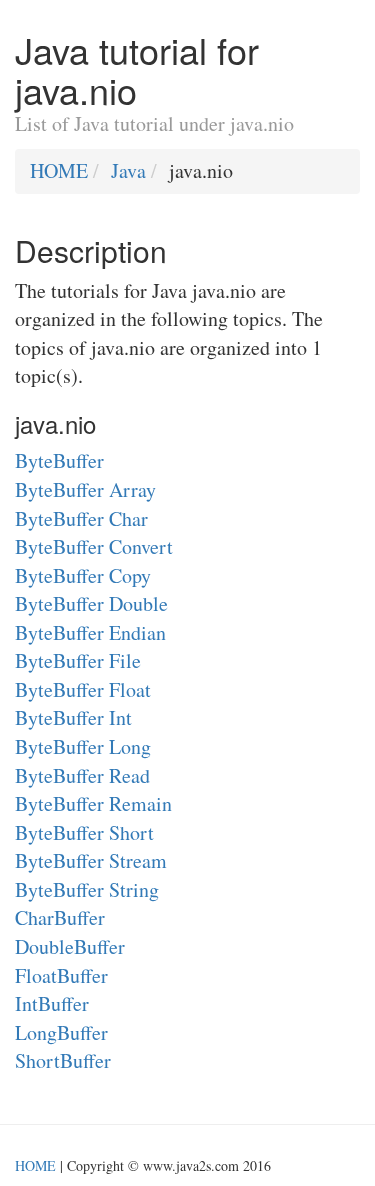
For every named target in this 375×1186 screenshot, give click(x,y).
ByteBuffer (59, 460)
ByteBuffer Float (83, 689)
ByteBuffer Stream (91, 860)
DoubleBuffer (70, 946)
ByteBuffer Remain (93, 803)
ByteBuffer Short (84, 832)
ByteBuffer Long (83, 746)
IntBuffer (52, 1003)
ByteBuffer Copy (83, 575)
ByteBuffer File (78, 660)
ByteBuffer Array (85, 489)
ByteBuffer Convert (94, 546)
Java (128, 170)
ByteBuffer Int (73, 717)
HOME (59, 170)
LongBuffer (61, 1032)
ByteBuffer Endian (90, 632)
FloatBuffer (61, 975)
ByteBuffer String (87, 889)
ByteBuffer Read (82, 775)
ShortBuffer (63, 1060)
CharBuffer (60, 917)
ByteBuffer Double (91, 603)
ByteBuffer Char (81, 518)
